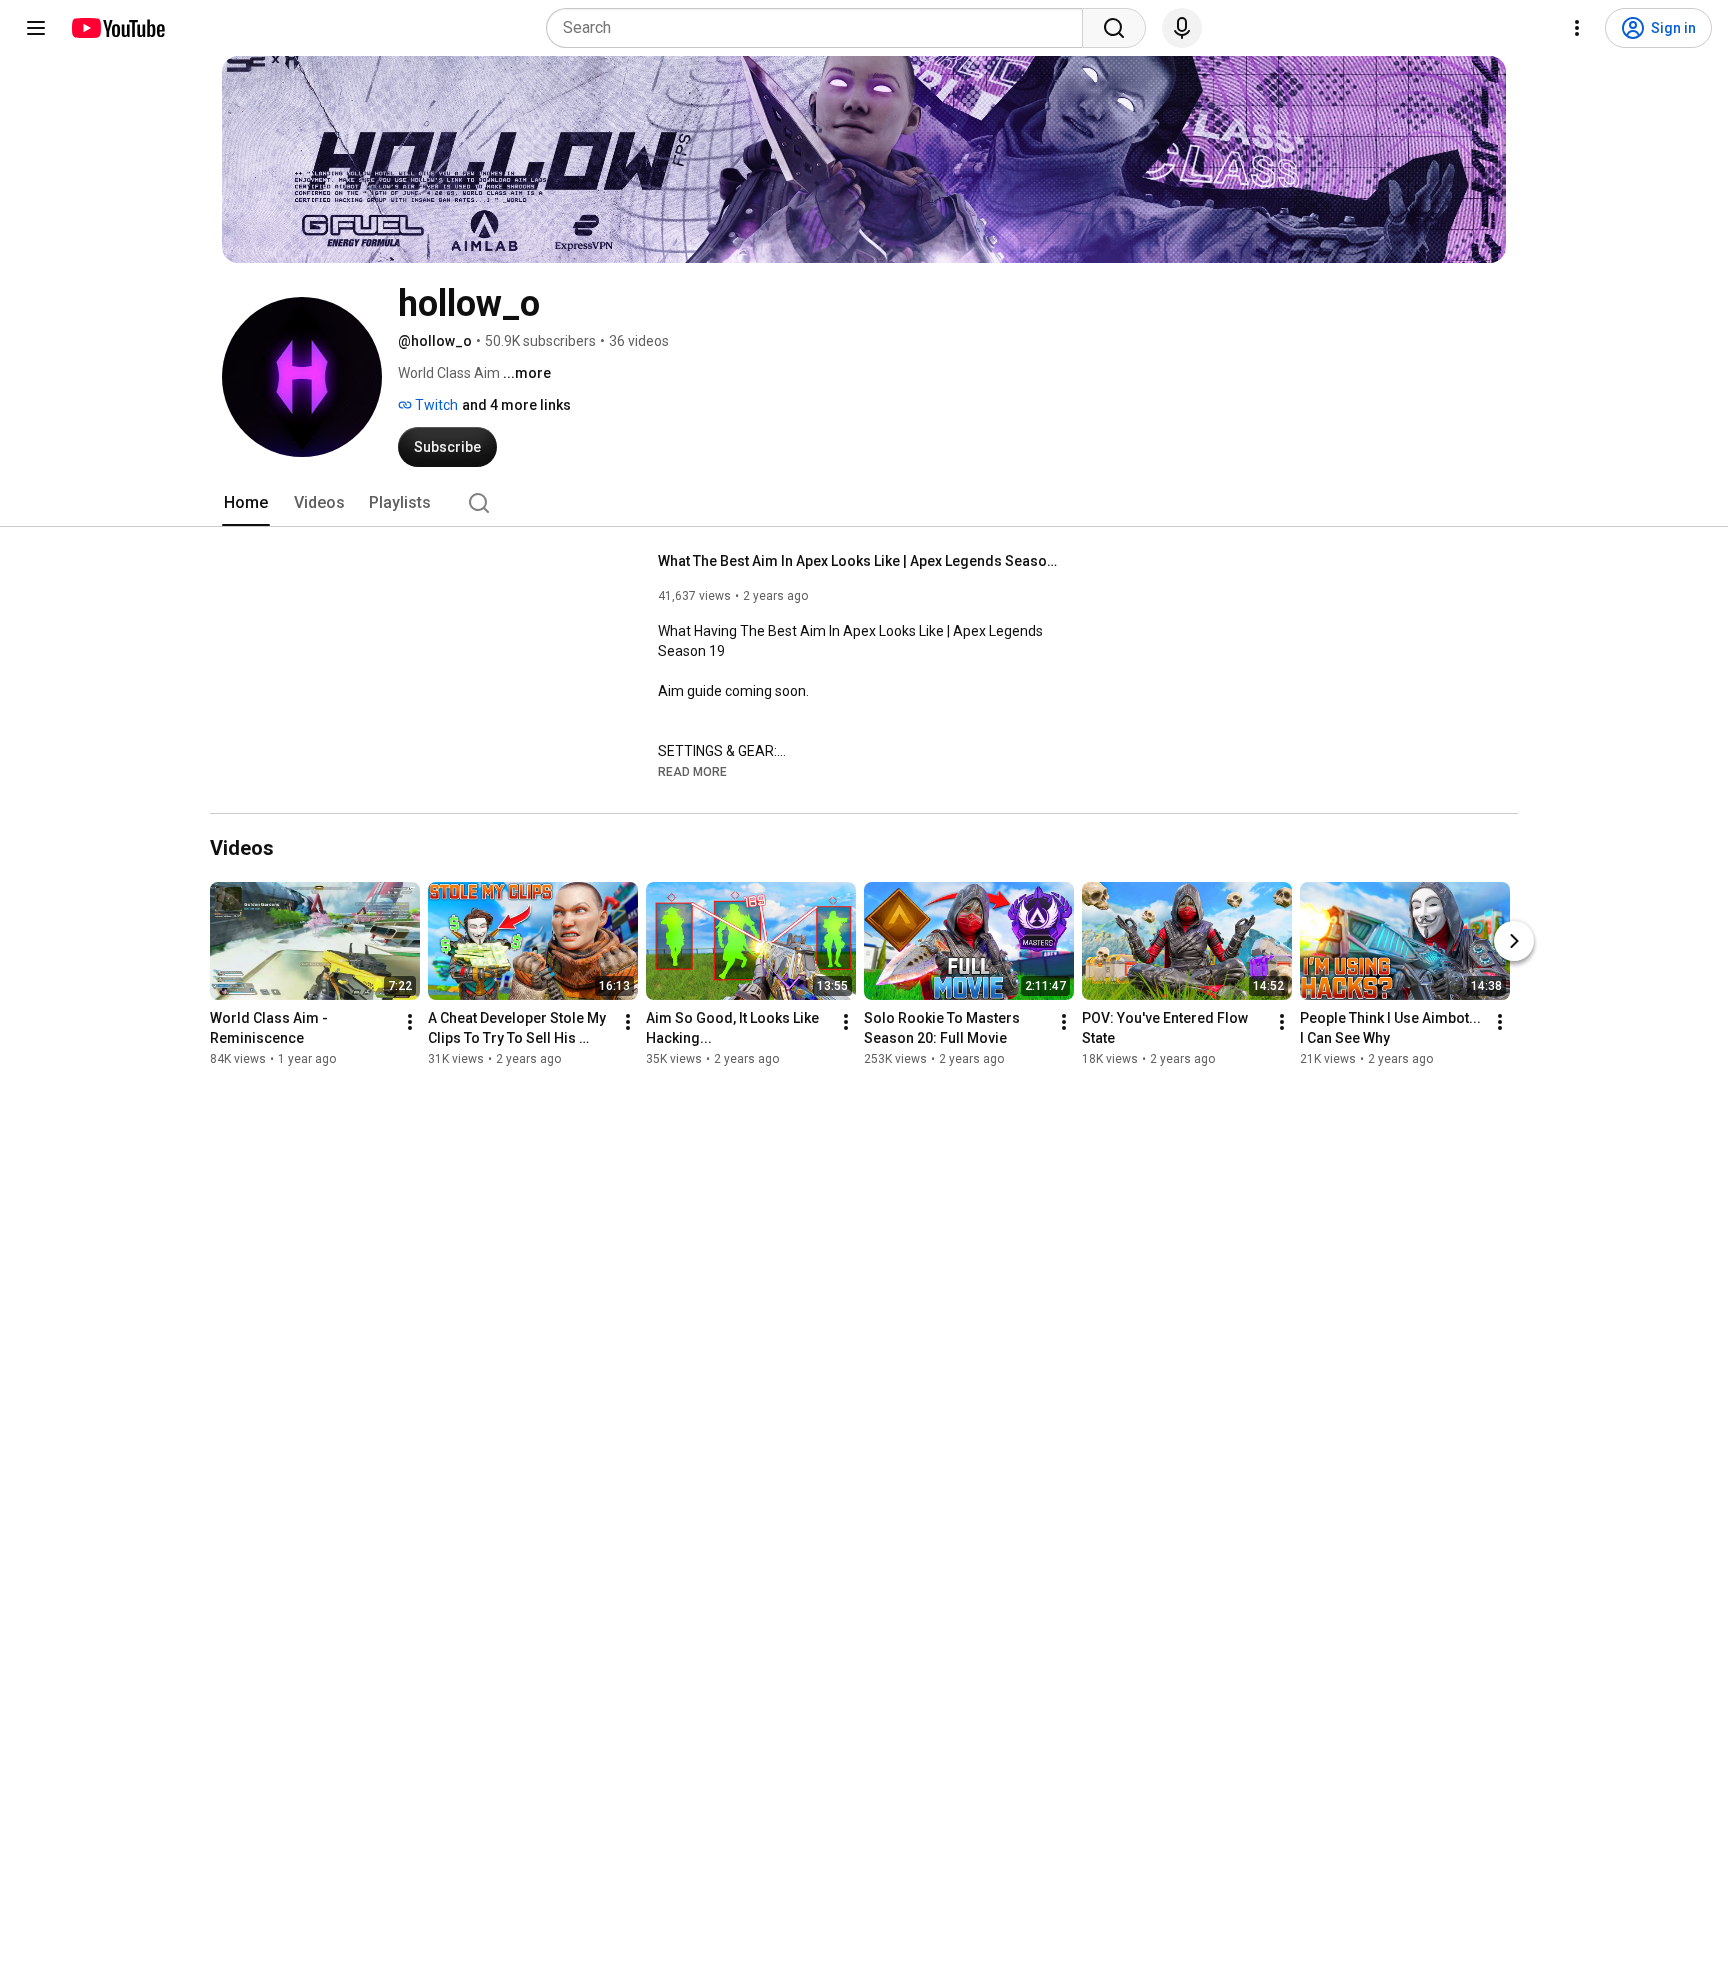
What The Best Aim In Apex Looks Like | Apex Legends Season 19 (858, 561)
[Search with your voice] (1182, 28)
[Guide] (36, 28)
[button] (692, 771)
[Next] (1514, 941)
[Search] (1114, 28)
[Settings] (1577, 28)
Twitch (435, 405)
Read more (692, 772)
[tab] (246, 503)
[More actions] (410, 1022)
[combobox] (820, 28)
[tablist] (864, 503)
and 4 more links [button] (516, 405)
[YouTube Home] (117, 28)
